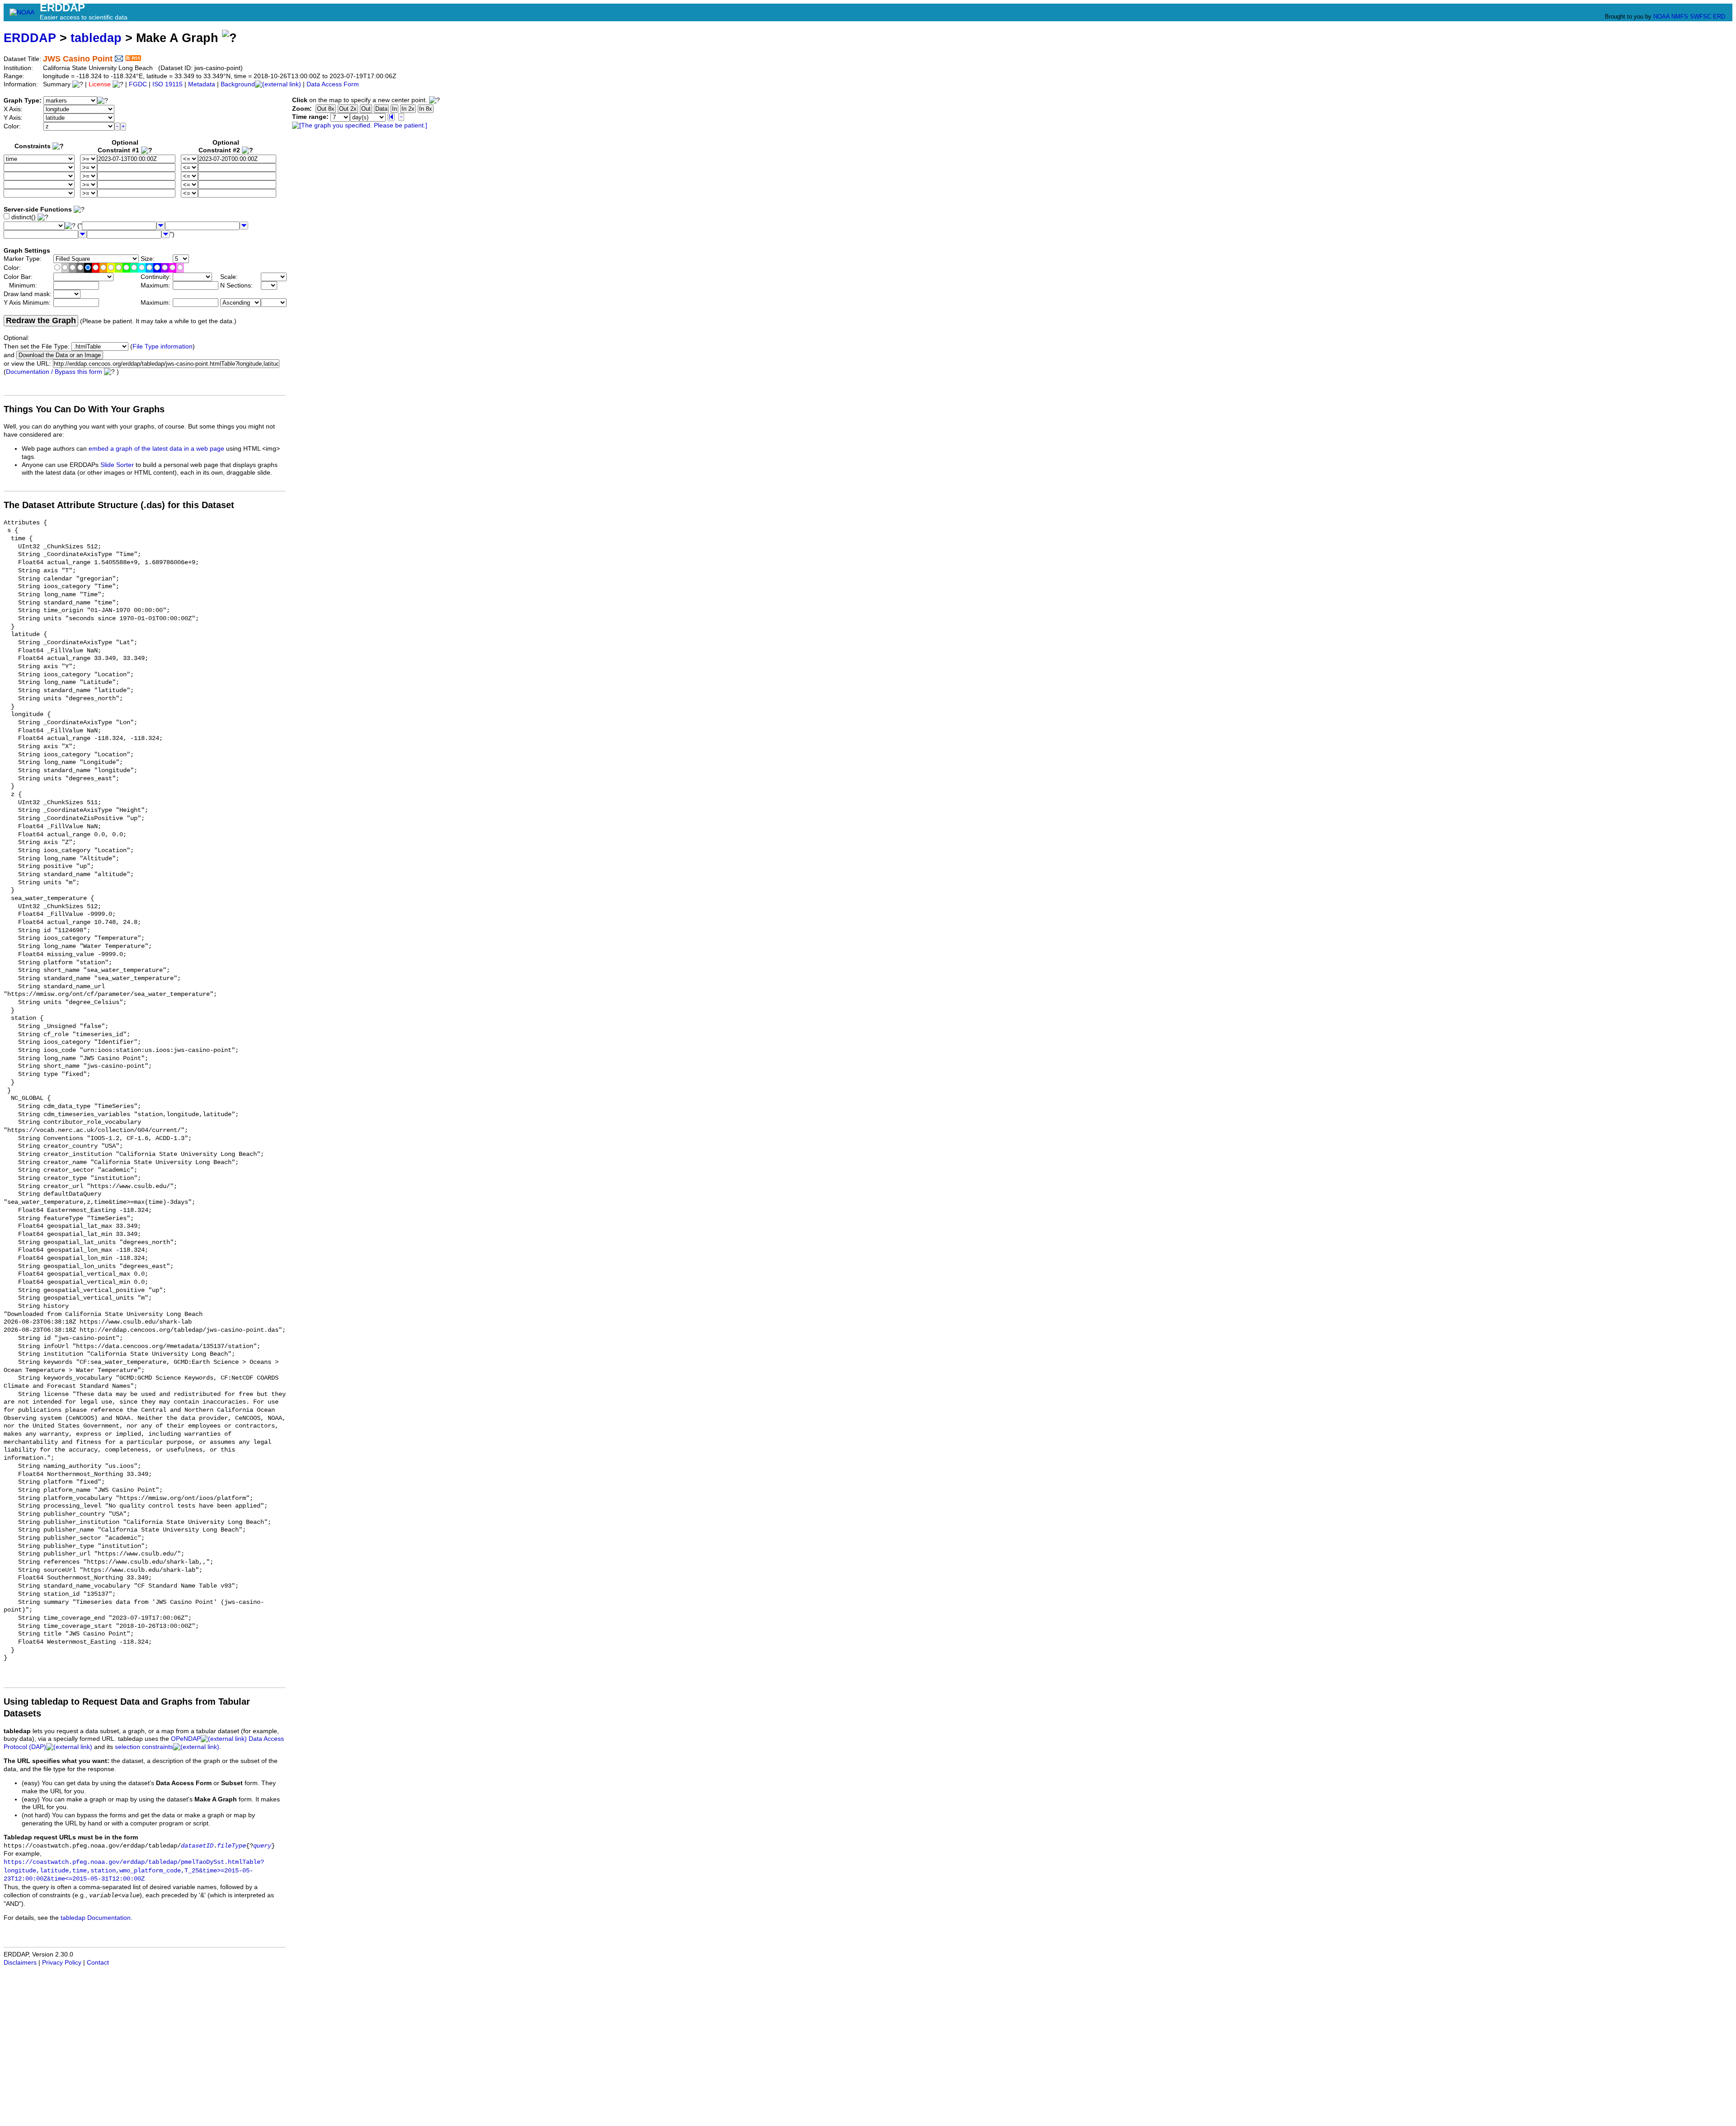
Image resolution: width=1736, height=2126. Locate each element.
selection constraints (144, 1747)
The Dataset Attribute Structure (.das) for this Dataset (119, 505)
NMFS (1680, 16)
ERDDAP (30, 38)
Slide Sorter (117, 465)
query (262, 1846)
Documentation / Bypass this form (54, 372)
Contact (98, 1963)
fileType (231, 1846)
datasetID (197, 1846)
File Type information (163, 346)
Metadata (202, 84)
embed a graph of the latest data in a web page (156, 449)
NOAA (1661, 16)
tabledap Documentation (96, 1918)
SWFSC (1701, 16)
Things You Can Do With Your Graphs (84, 409)
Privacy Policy (62, 1963)
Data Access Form (333, 84)
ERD (1719, 16)
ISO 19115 (167, 84)
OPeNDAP (186, 1739)
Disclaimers (20, 1963)
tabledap (96, 38)
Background (238, 84)
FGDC (138, 84)
